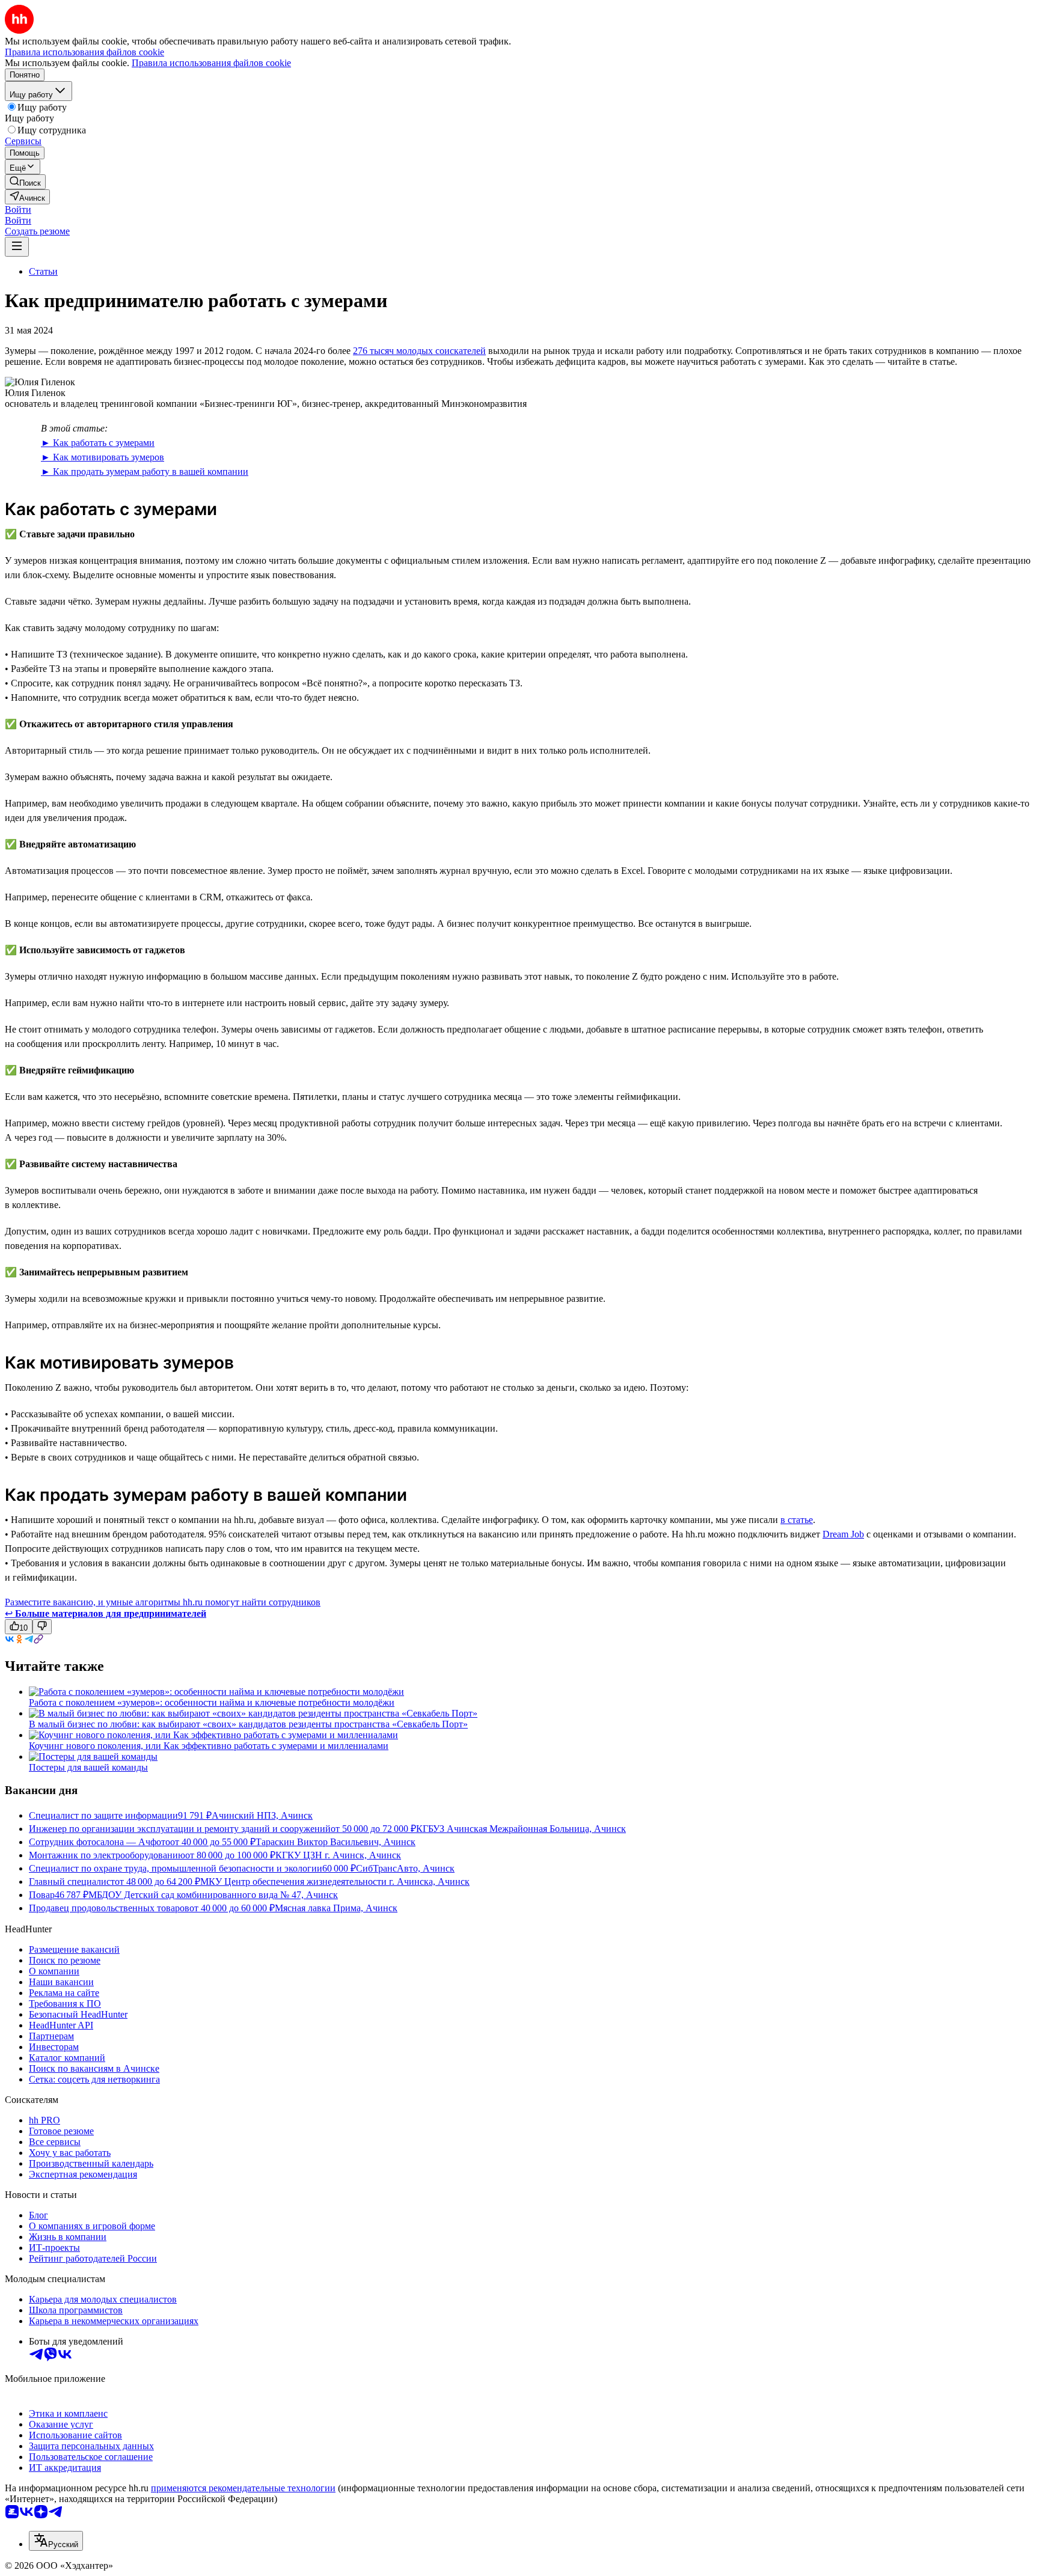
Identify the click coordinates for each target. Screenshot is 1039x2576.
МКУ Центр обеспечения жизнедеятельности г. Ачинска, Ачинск (335, 1882)
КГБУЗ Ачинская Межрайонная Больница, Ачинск (521, 1829)
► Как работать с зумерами (98, 443)
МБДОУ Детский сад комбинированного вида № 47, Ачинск (213, 1895)
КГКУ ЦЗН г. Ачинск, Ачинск (338, 1855)
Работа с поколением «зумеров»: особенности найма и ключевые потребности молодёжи (212, 1702)
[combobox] (56, 2541)
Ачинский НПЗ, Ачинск (262, 1815)
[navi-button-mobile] (17, 247)
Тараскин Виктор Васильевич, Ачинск (336, 1842)
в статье (797, 1520)
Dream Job (843, 1534)
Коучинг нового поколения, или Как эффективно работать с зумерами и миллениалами (209, 1746)
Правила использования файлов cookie (211, 63)
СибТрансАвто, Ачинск (405, 1868)
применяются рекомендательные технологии (243, 2488)
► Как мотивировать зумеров (103, 457)
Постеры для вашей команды (88, 1767)
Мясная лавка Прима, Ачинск (336, 1908)
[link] (25, 182)
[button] (18, 209)
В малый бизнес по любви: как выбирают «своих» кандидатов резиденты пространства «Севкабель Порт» (248, 1724)
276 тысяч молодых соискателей (419, 351)
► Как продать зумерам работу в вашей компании (145, 472)
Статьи (43, 271)
